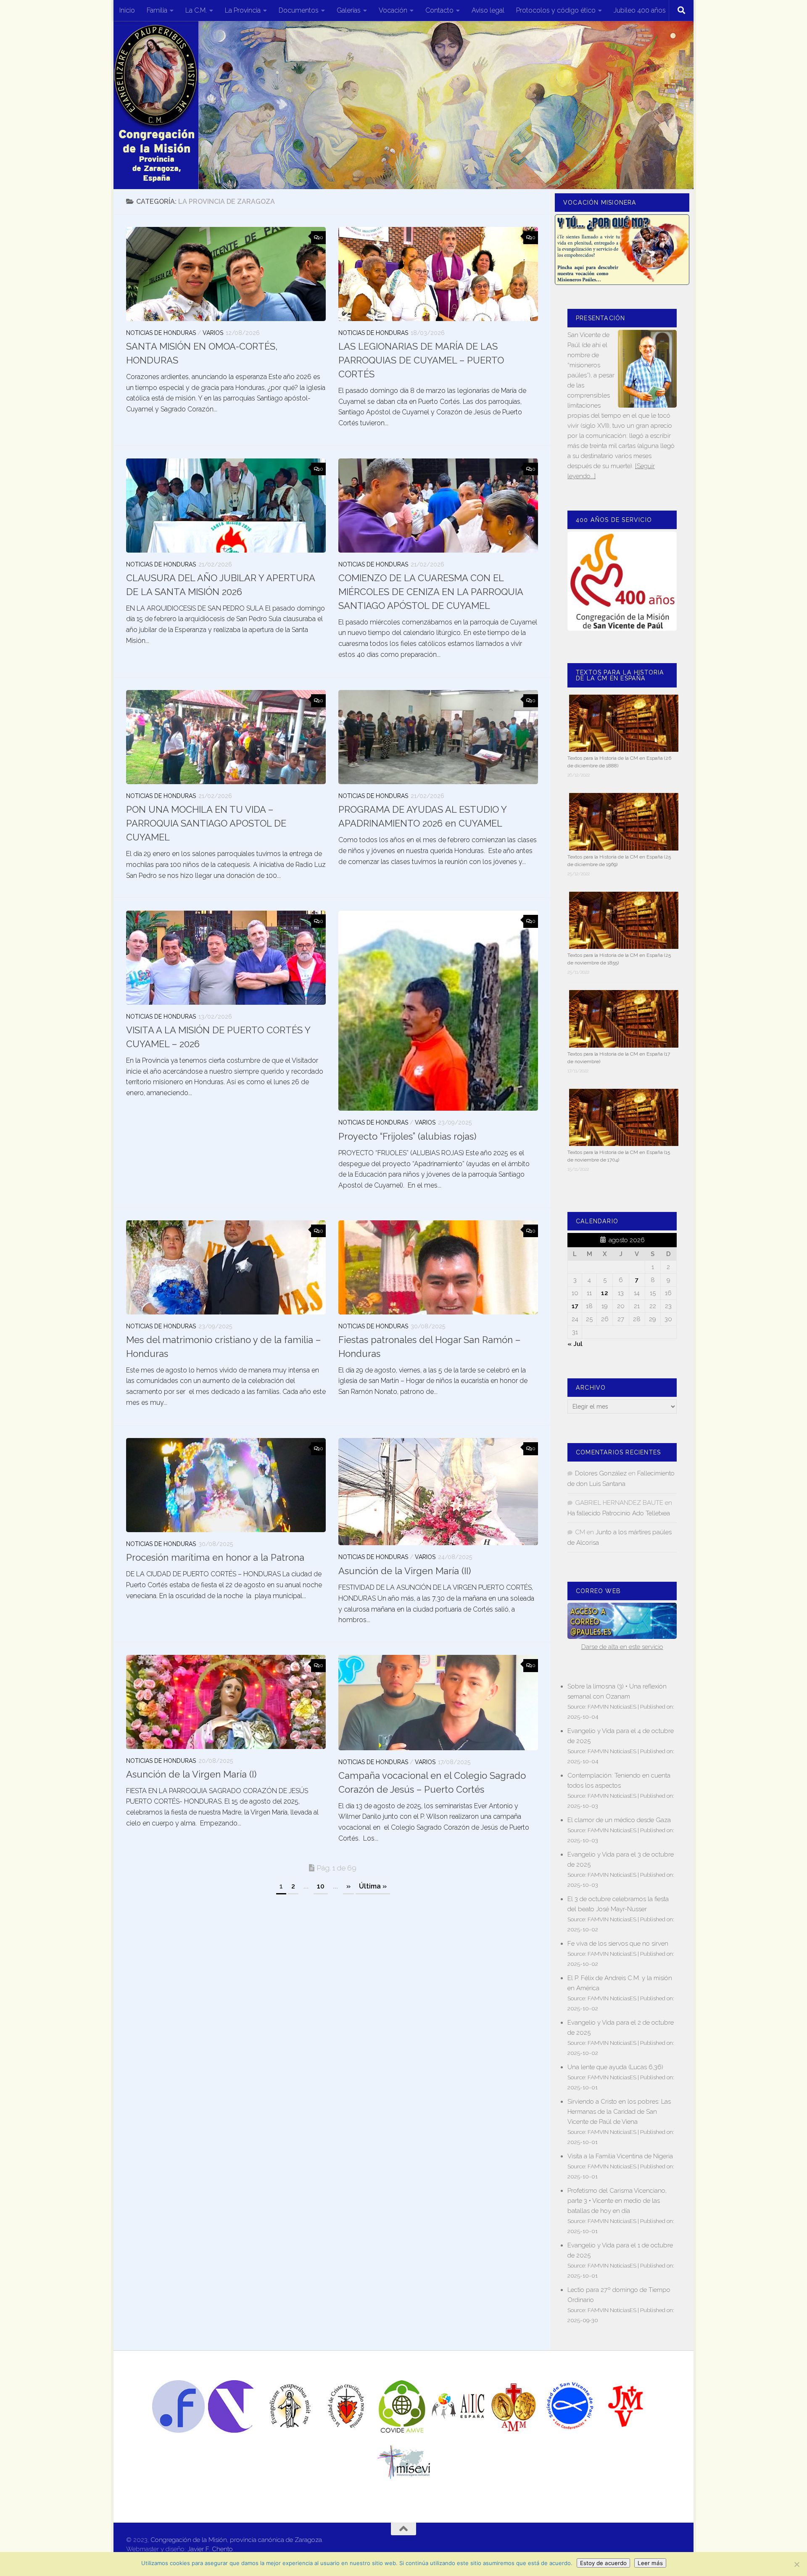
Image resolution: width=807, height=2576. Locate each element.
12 (605, 1293)
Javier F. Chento (210, 2549)
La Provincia (243, 10)
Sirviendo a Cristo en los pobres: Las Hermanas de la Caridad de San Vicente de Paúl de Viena (619, 2112)
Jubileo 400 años (640, 10)
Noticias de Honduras (161, 333)
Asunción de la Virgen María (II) (405, 1571)
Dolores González (601, 1473)
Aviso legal (488, 10)
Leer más (650, 2563)
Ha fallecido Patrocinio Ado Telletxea (619, 1513)
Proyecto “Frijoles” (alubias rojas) (407, 1136)
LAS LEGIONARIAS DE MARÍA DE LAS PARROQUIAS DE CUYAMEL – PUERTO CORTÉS (421, 360)
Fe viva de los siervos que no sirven (618, 1944)
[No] (796, 2564)
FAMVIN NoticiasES (612, 1707)
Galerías (349, 10)
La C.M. (196, 10)
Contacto (439, 10)
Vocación (393, 10)
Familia (157, 10)
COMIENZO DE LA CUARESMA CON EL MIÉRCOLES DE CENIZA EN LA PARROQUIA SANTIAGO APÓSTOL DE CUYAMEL (431, 592)
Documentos (299, 10)
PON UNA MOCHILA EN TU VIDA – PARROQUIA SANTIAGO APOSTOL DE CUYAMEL (206, 823)
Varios (213, 333)
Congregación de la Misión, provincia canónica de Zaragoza (236, 2540)
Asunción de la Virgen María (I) (191, 1774)
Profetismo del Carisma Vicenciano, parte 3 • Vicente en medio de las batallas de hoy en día (617, 2201)
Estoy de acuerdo (603, 2563)
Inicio (127, 10)
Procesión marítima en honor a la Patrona (215, 1557)
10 (321, 1886)
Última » (373, 1886)
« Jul (575, 1344)
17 (575, 1306)
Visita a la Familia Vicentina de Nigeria (620, 2156)
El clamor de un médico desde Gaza (619, 1820)
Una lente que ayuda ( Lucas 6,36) (615, 2067)
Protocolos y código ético (556, 10)
